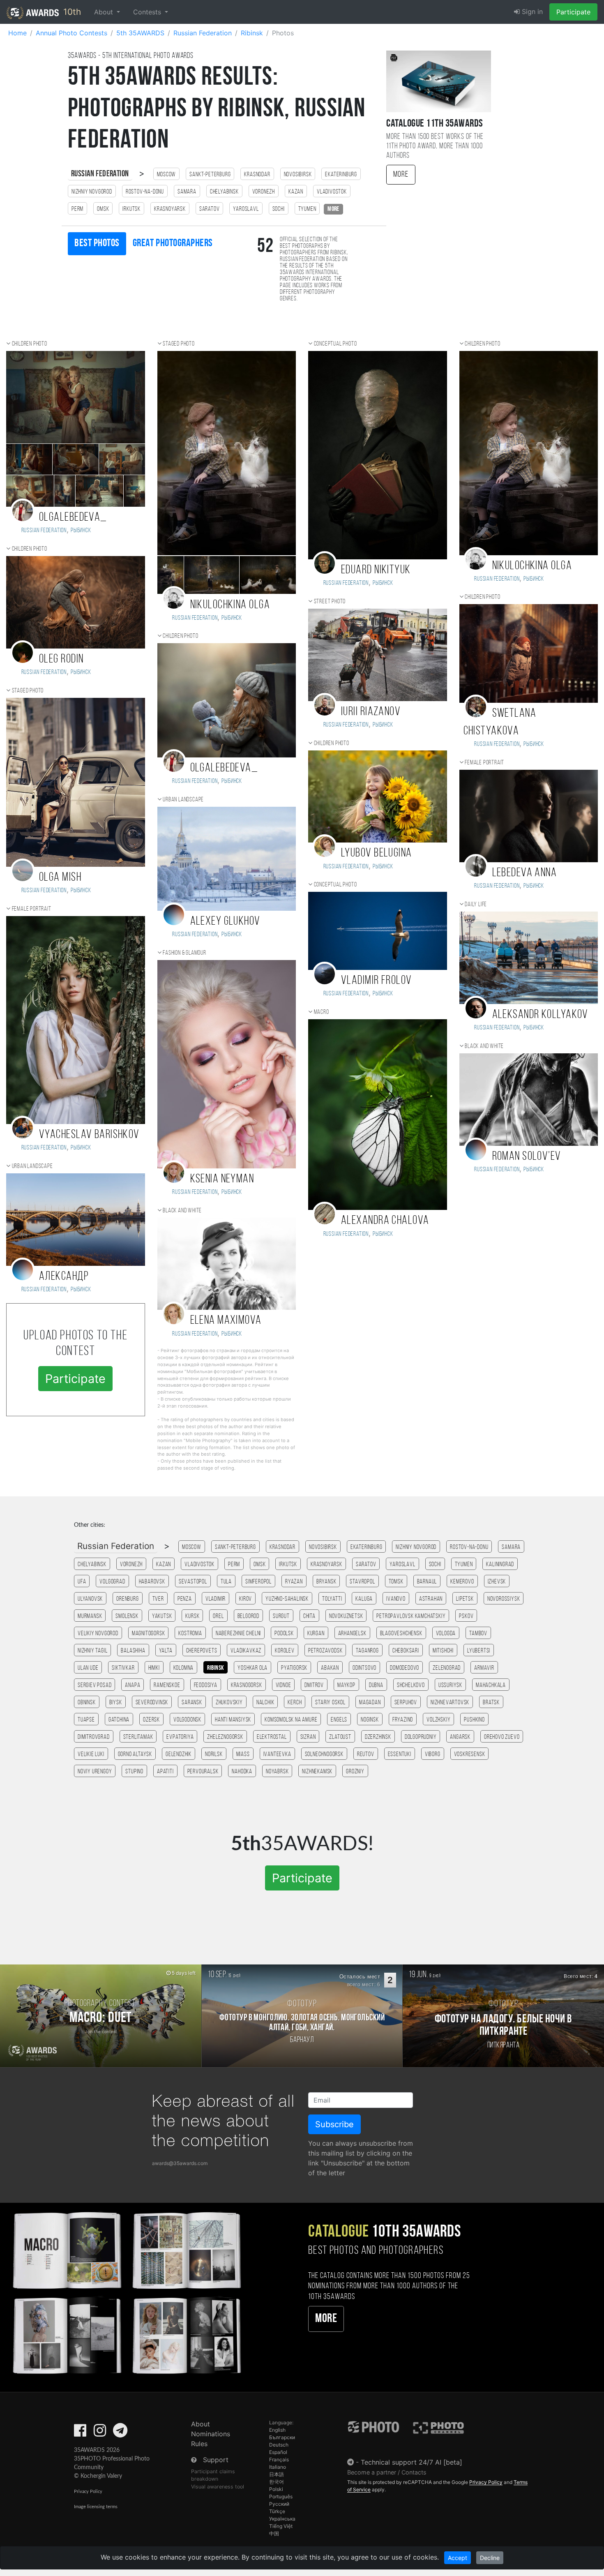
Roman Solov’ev (527, 1157)
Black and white (182, 1211)
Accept (458, 2558)
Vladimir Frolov (377, 981)
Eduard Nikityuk (376, 570)
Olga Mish (60, 878)
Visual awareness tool (218, 2487)
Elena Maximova (226, 1321)
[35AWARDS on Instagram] (100, 2433)
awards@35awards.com (180, 2163)
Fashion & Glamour (184, 953)
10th (71, 12)
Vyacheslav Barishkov (89, 1135)
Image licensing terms (96, 2507)
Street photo (330, 602)
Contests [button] (148, 12)
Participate (573, 12)
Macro (322, 1012)
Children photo (30, 344)
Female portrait (32, 909)
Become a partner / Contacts (387, 2472)
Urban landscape (32, 1166)
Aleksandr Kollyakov (540, 1015)
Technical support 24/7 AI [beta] (412, 2462)
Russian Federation (100, 174)
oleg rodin (61, 659)
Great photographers (173, 244)
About (201, 2424)
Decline (490, 2558)
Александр (64, 1277)
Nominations (211, 2434)
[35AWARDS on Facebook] (80, 2433)
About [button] (105, 12)
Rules (199, 2444)
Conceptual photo (335, 344)
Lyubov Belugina (377, 853)
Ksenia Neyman (222, 1179)
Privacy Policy (88, 2492)
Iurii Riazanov (371, 712)
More (401, 175)
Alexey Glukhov (225, 922)
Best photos (97, 244)
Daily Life (476, 905)
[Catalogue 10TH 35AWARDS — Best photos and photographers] (126, 2292)
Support (216, 2460)
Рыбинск (81, 531)
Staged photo (28, 691)
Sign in (531, 12)
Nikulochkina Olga (230, 605)
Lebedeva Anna (525, 873)
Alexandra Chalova (385, 1221)
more (333, 209)
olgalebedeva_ (73, 518)
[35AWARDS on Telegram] (120, 2433)
